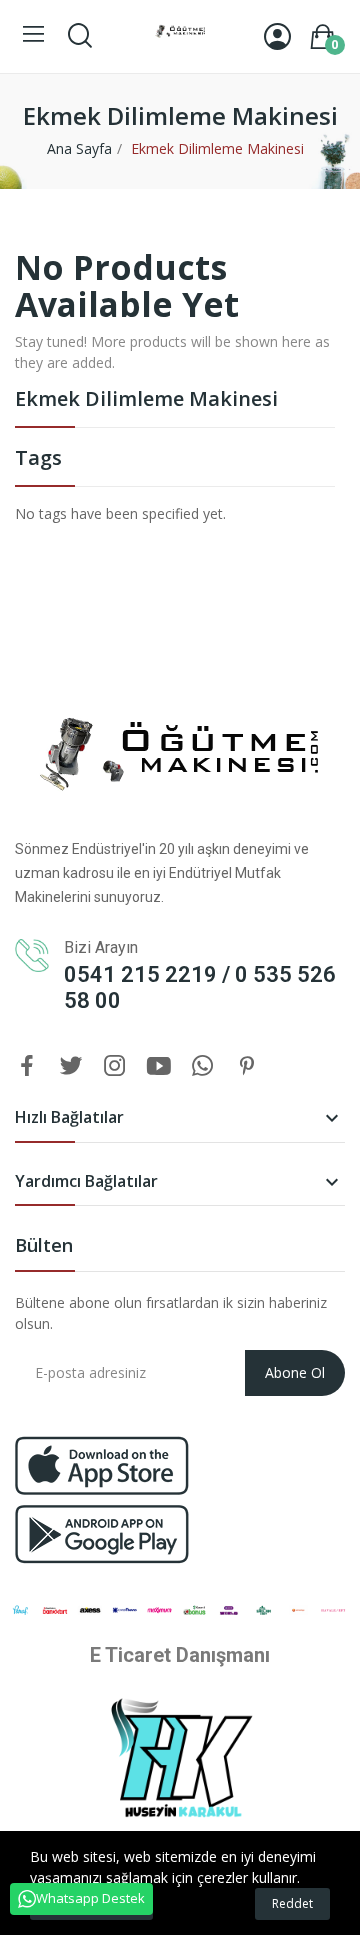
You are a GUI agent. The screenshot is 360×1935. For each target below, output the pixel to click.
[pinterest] (247, 1066)
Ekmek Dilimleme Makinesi (146, 400)
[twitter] (71, 1066)
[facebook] (27, 1066)
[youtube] (159, 1066)
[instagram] (115, 1066)
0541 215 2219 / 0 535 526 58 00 (200, 987)
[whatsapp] (203, 1066)
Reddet (292, 1903)
